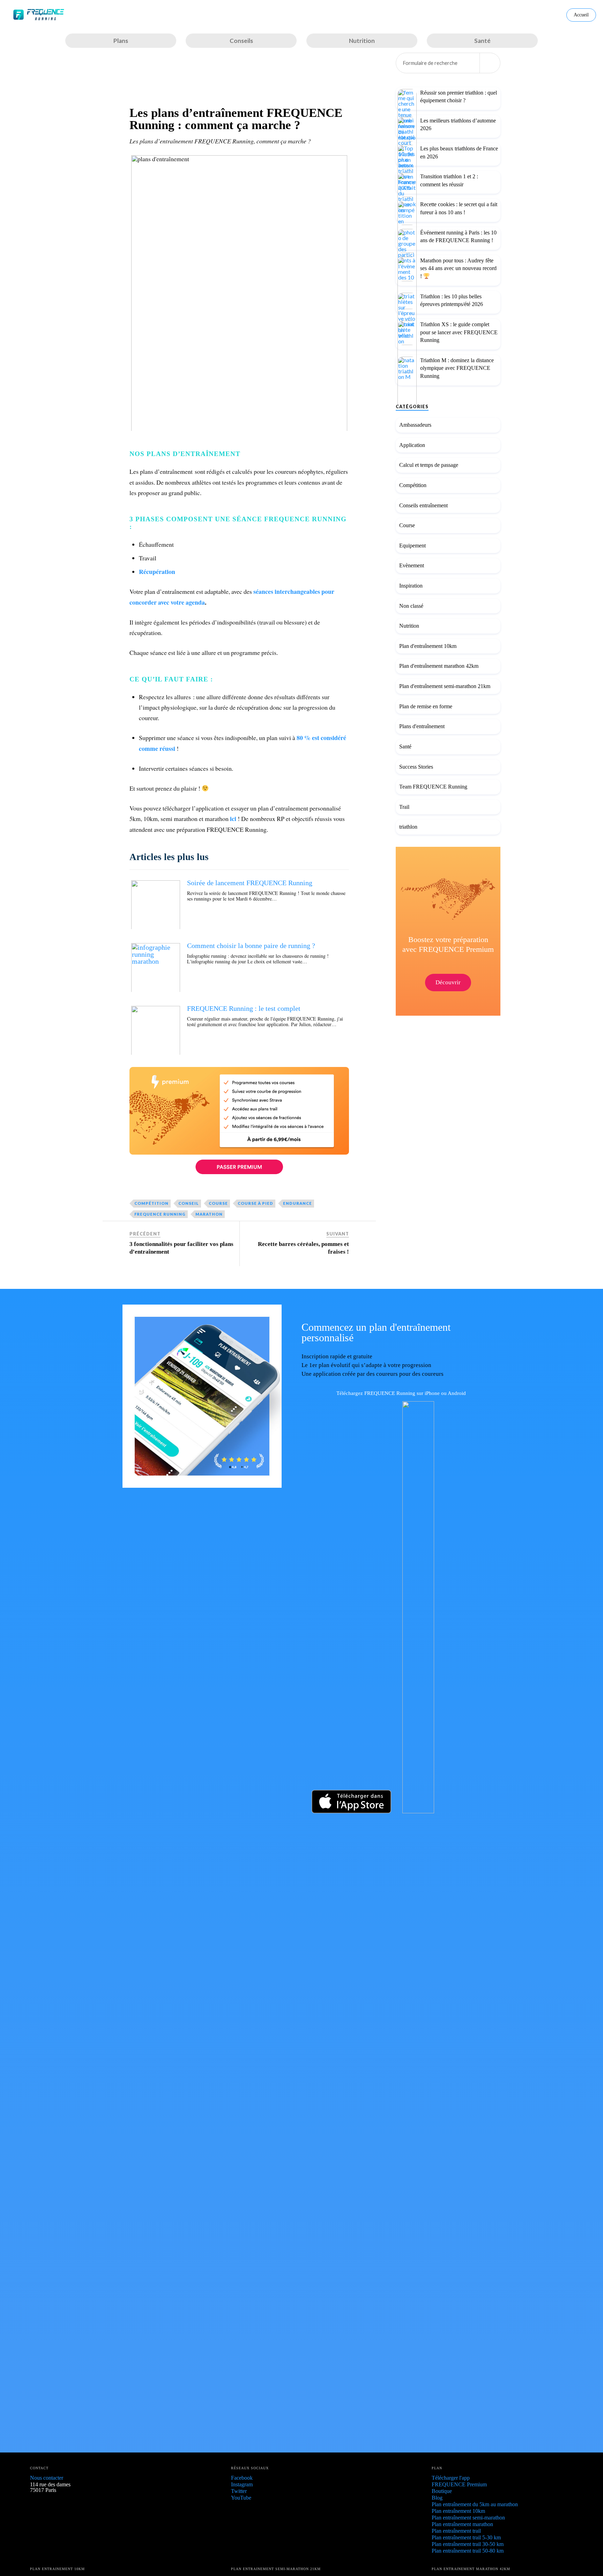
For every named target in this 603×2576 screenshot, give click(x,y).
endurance (297, 1203)
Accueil (581, 15)
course (218, 1203)
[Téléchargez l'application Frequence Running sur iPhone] (346, 1811)
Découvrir (448, 982)
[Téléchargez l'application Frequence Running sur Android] (437, 1811)
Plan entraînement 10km (458, 2511)
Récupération (157, 572)
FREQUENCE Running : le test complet (244, 1008)
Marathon (209, 1214)
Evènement (412, 566)
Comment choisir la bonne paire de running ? (251, 946)
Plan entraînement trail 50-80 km (468, 2551)
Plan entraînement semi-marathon (468, 2518)
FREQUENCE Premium (459, 2484)
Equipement (412, 546)
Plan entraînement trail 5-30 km (466, 2537)
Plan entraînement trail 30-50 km (468, 2544)
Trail (404, 807)
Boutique (442, 2491)
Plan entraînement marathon (462, 2524)
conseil (189, 1203)
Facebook (242, 2478)
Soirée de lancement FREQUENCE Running (250, 883)
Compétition (413, 485)
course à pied (255, 1203)
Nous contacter (47, 2478)
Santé (405, 746)
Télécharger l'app (451, 2478)
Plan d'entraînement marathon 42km (439, 666)
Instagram (242, 2484)
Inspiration (411, 586)
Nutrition (409, 626)
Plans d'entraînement (422, 726)
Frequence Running (160, 1214)
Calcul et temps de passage (429, 465)
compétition (151, 1203)
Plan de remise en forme (426, 706)
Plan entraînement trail (456, 2531)
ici (233, 819)
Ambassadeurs (415, 425)
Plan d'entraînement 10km (428, 646)
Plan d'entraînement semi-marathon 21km (445, 686)
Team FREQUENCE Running (433, 787)
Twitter (239, 2491)
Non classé (411, 606)
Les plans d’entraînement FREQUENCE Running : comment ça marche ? (236, 119)
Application (412, 445)
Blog (437, 2498)
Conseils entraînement (423, 505)
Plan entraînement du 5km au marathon (475, 2504)
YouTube (241, 2498)
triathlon (408, 827)
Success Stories (416, 767)
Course (407, 525)
